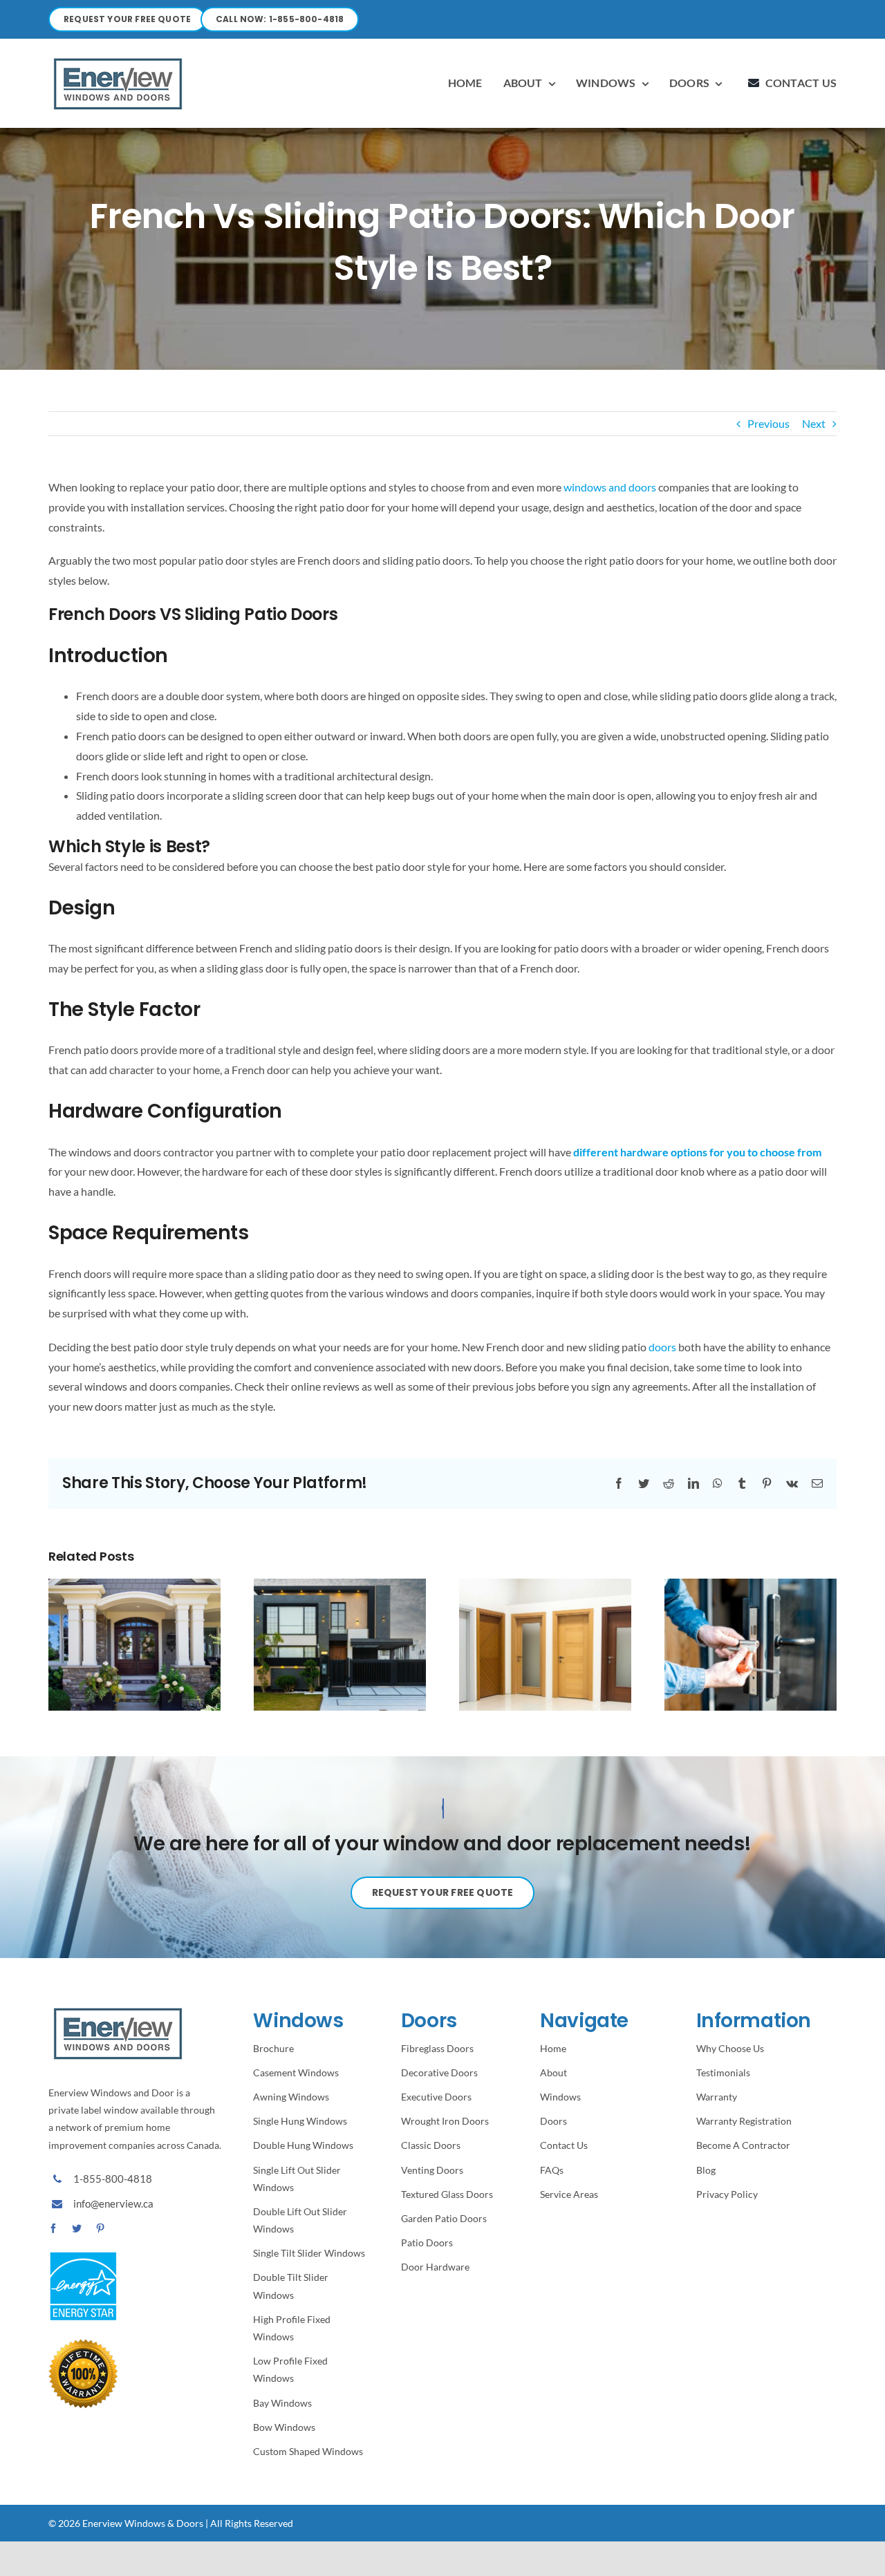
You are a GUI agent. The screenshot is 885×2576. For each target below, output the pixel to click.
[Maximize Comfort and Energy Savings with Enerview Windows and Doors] (340, 1643)
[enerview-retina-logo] (118, 58)
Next (814, 423)
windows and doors (610, 487)
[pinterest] (100, 2228)
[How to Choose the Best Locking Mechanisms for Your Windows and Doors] (751, 1643)
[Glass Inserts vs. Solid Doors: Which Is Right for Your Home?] (545, 1643)
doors (662, 1347)
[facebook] (53, 2228)
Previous (768, 423)
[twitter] (77, 2228)
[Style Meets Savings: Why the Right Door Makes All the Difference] (134, 1643)
